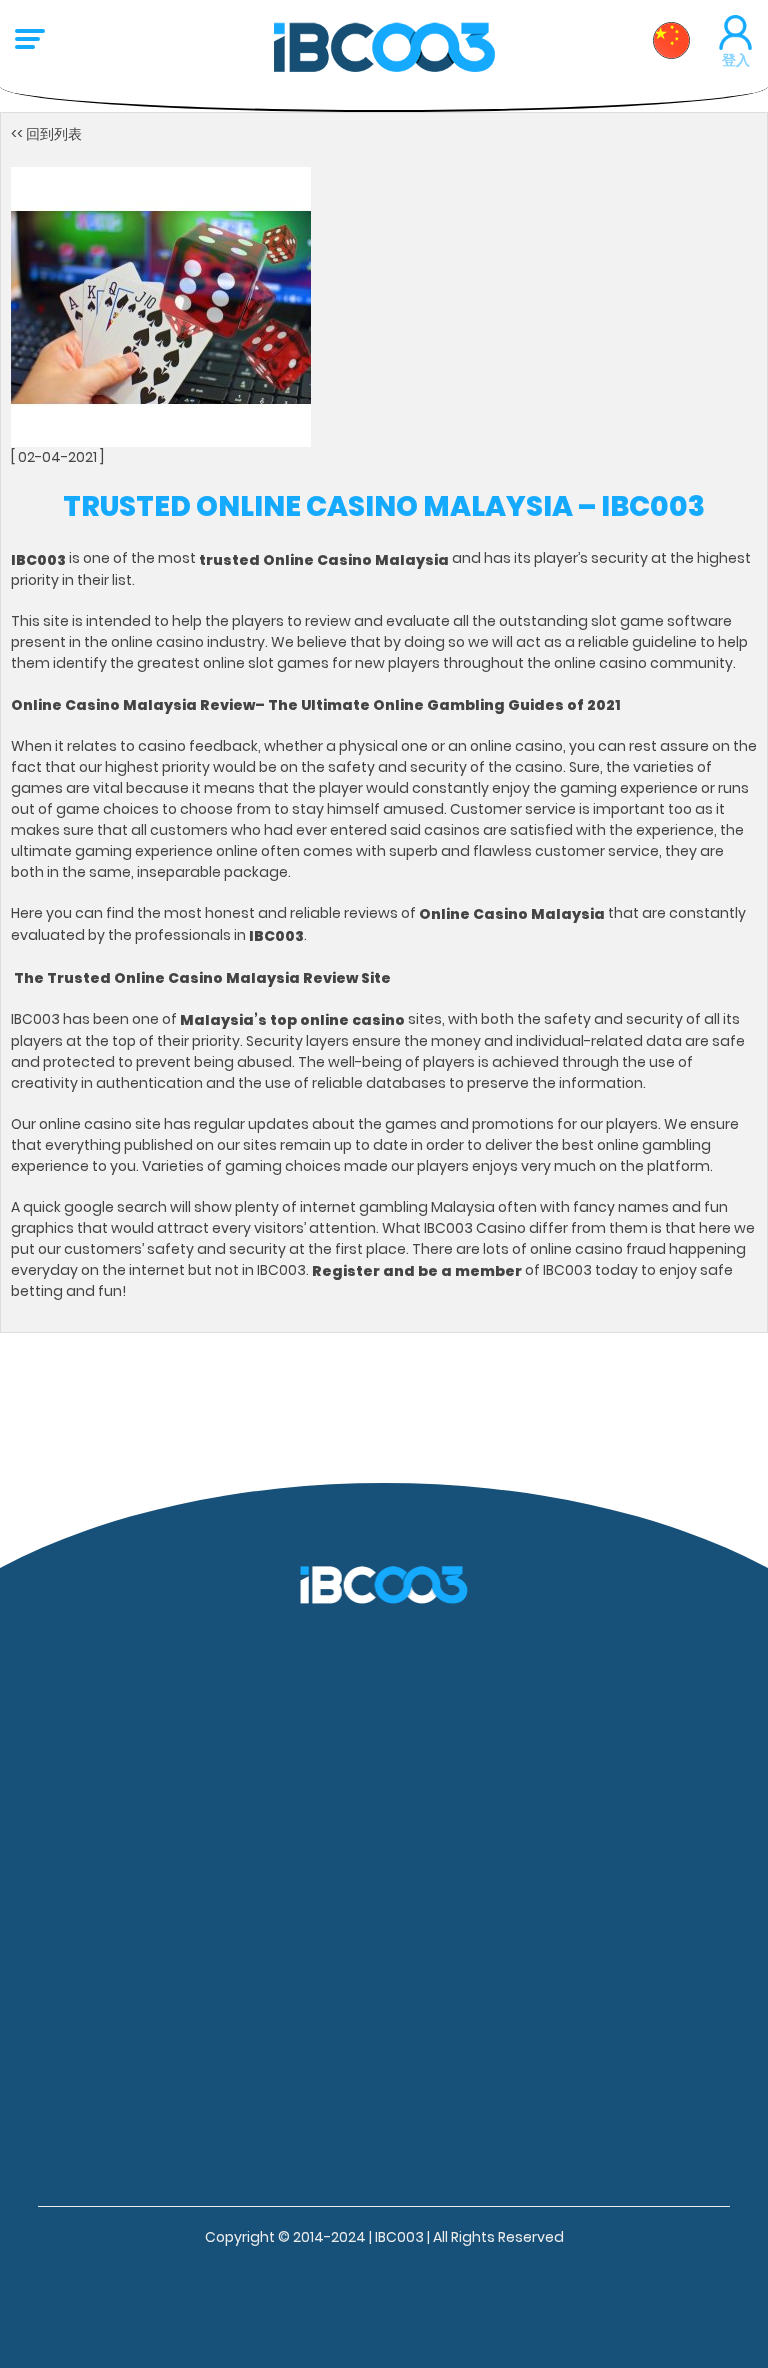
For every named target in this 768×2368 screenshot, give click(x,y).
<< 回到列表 (46, 134)
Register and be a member (417, 1270)
